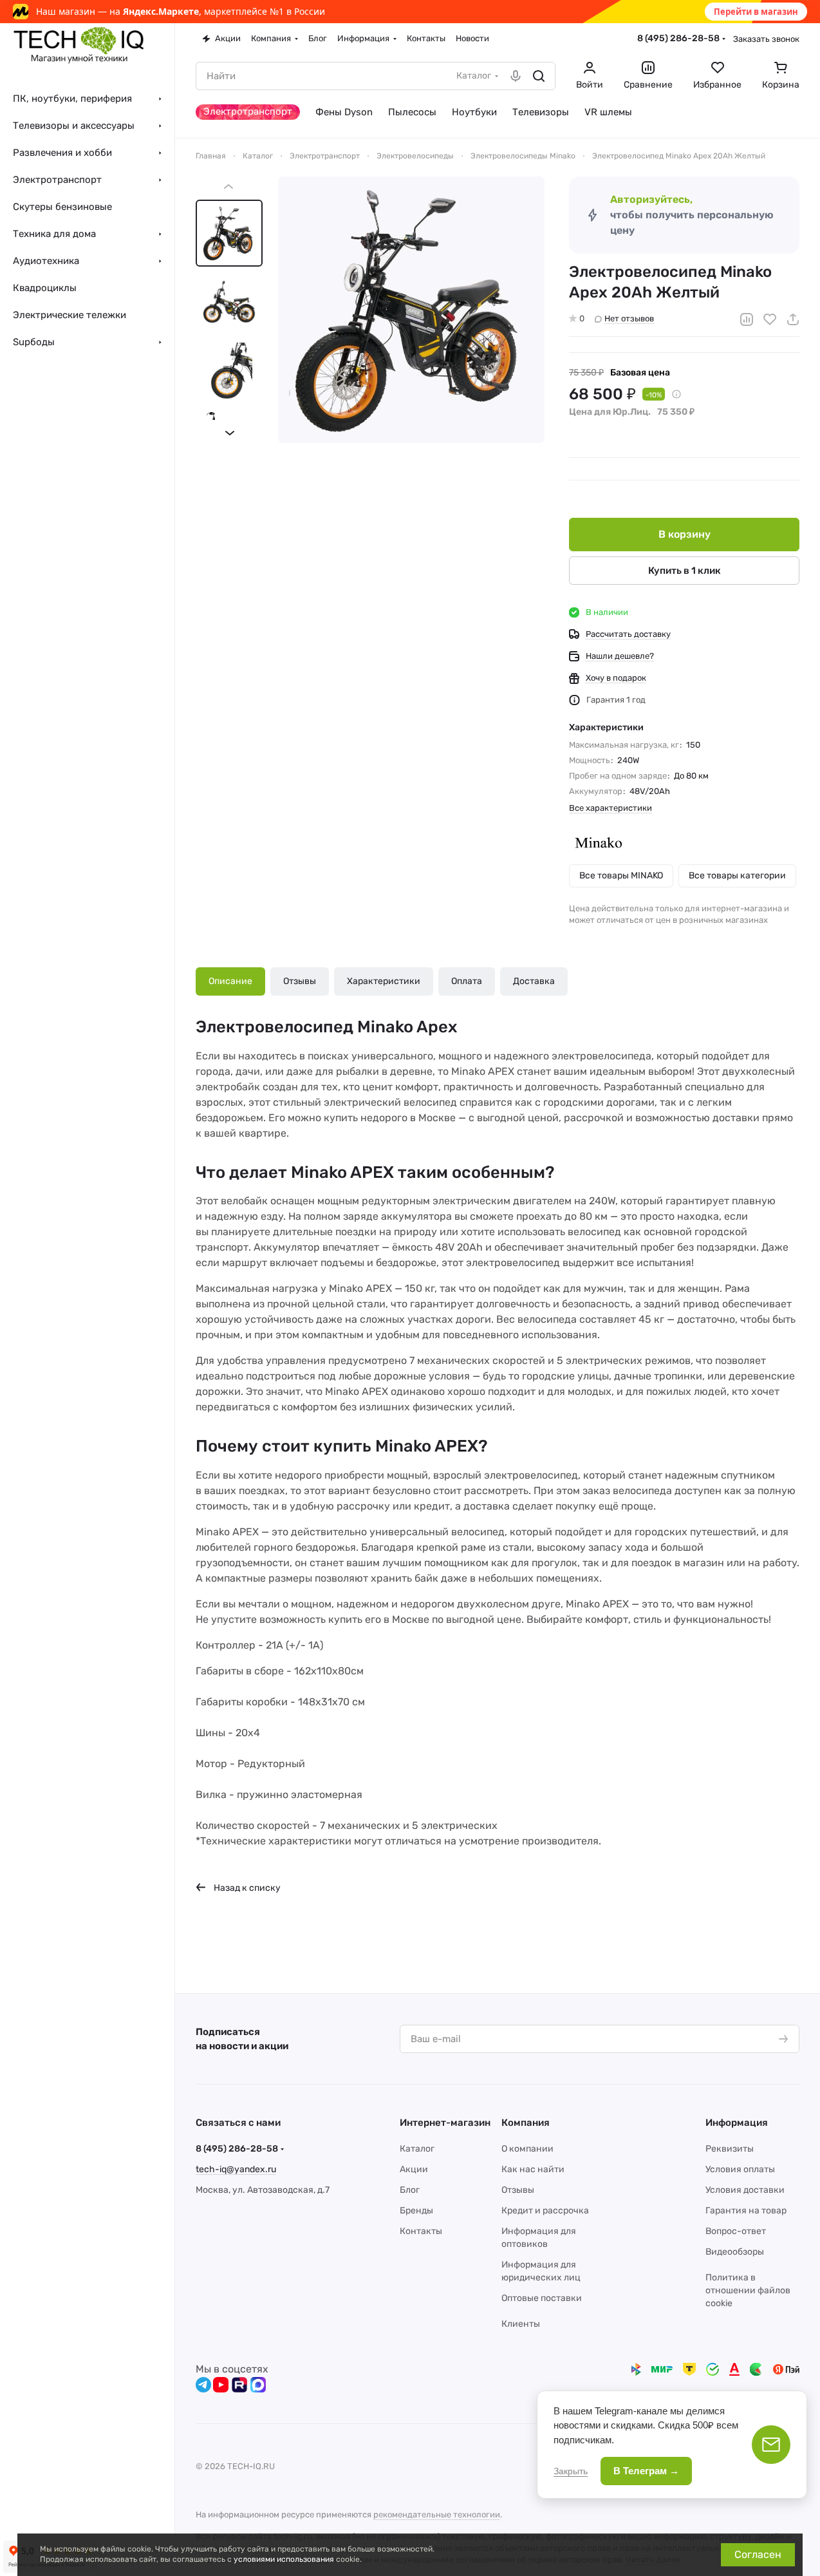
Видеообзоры (735, 2252)
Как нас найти (533, 2169)
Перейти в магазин (756, 12)
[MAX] (258, 2385)
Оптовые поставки (542, 2298)
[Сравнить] (747, 319)
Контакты (421, 2231)
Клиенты (521, 2324)
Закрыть (571, 2471)
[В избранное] (770, 319)
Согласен (758, 2554)
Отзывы (300, 981)
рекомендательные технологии (437, 2514)
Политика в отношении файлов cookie (748, 2290)
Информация (737, 2123)
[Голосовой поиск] (516, 76)
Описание (230, 981)
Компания (526, 2123)
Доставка (534, 981)
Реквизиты (730, 2149)
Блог (410, 2190)
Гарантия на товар (746, 2211)
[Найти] (539, 76)
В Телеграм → (646, 2471)
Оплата (467, 981)
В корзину (685, 534)
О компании (527, 2149)
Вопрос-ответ (736, 2231)
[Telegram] (203, 2385)
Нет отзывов (629, 318)
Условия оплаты (740, 2169)
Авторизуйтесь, (651, 199)
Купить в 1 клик (685, 571)
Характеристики (384, 981)
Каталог (417, 2149)
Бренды (416, 2211)
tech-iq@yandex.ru (236, 2169)
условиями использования (284, 2559)
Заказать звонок (766, 39)
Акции (414, 2169)
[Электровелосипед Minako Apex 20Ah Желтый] (411, 310)
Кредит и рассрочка (545, 2211)
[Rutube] (239, 2385)
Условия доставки (745, 2190)
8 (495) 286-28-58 (678, 38)
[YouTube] (221, 2385)
